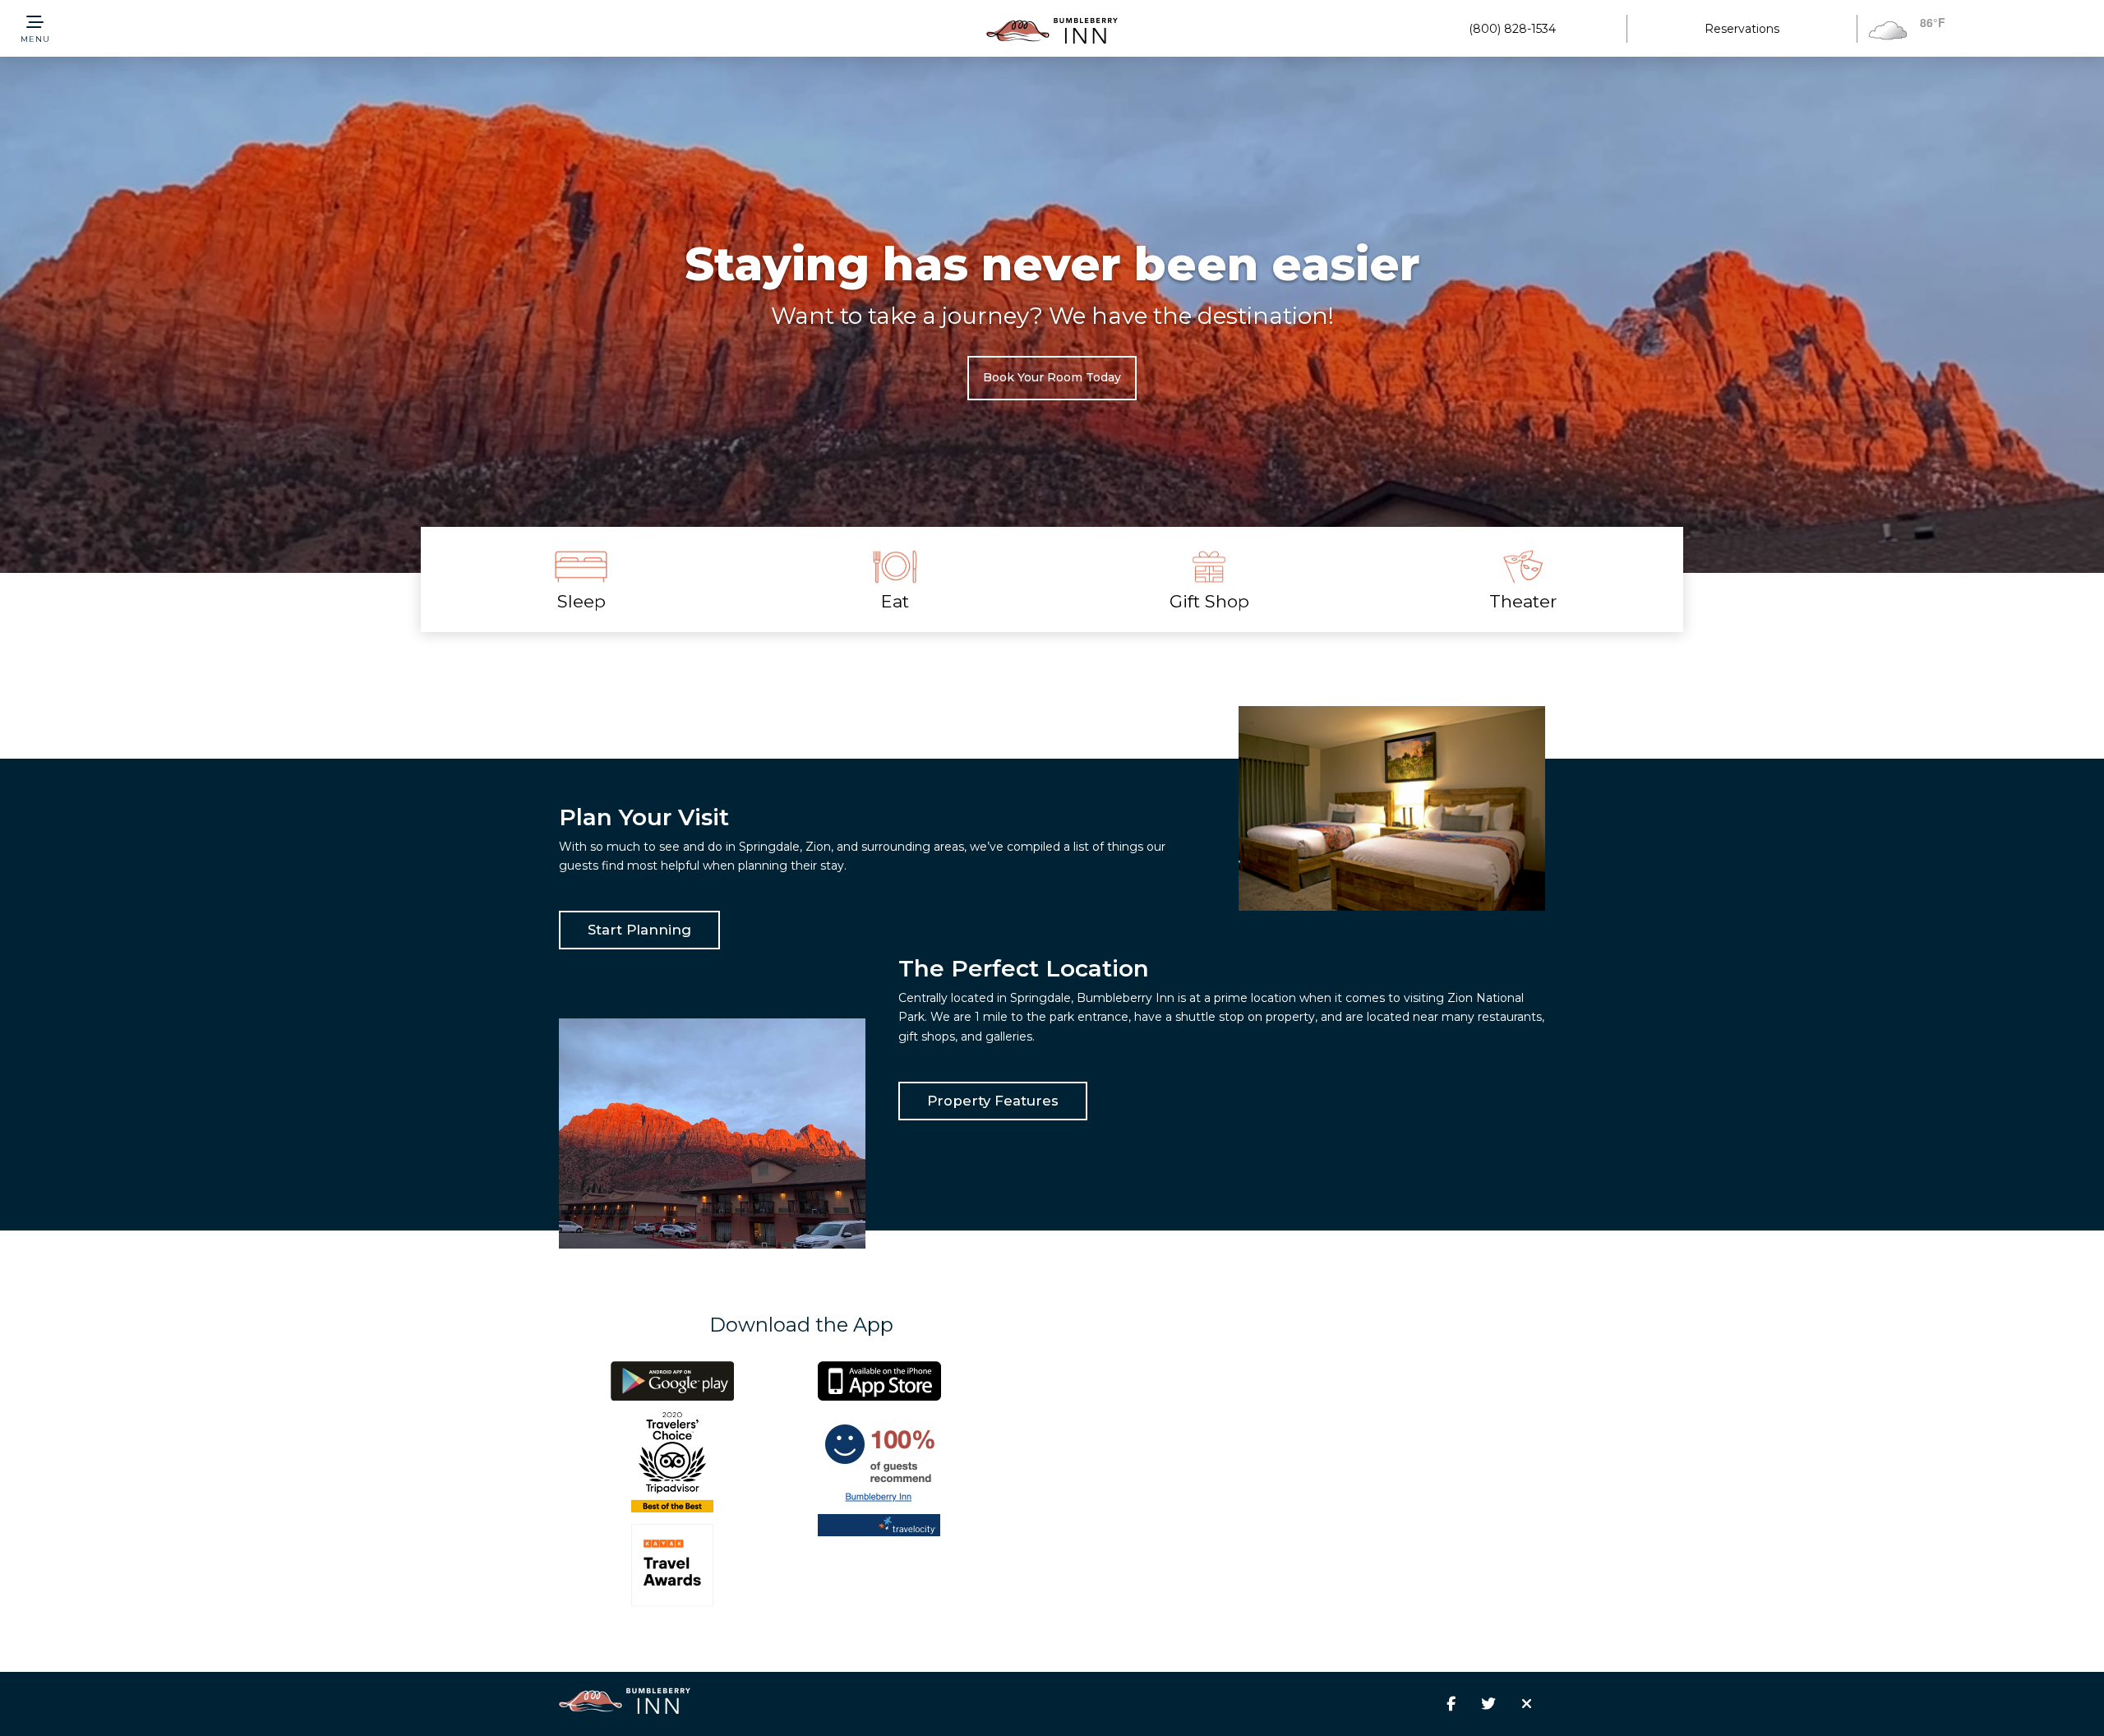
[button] (35, 29)
